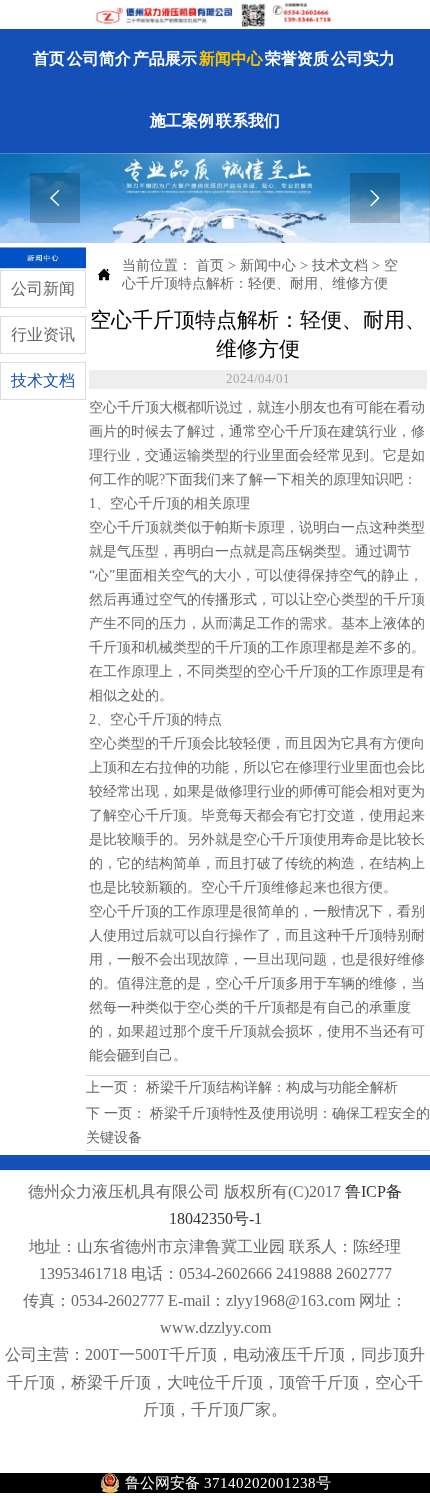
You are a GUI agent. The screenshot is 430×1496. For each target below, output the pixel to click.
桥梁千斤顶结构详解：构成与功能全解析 (270, 1087)
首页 (210, 265)
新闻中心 (268, 265)
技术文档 (340, 265)
